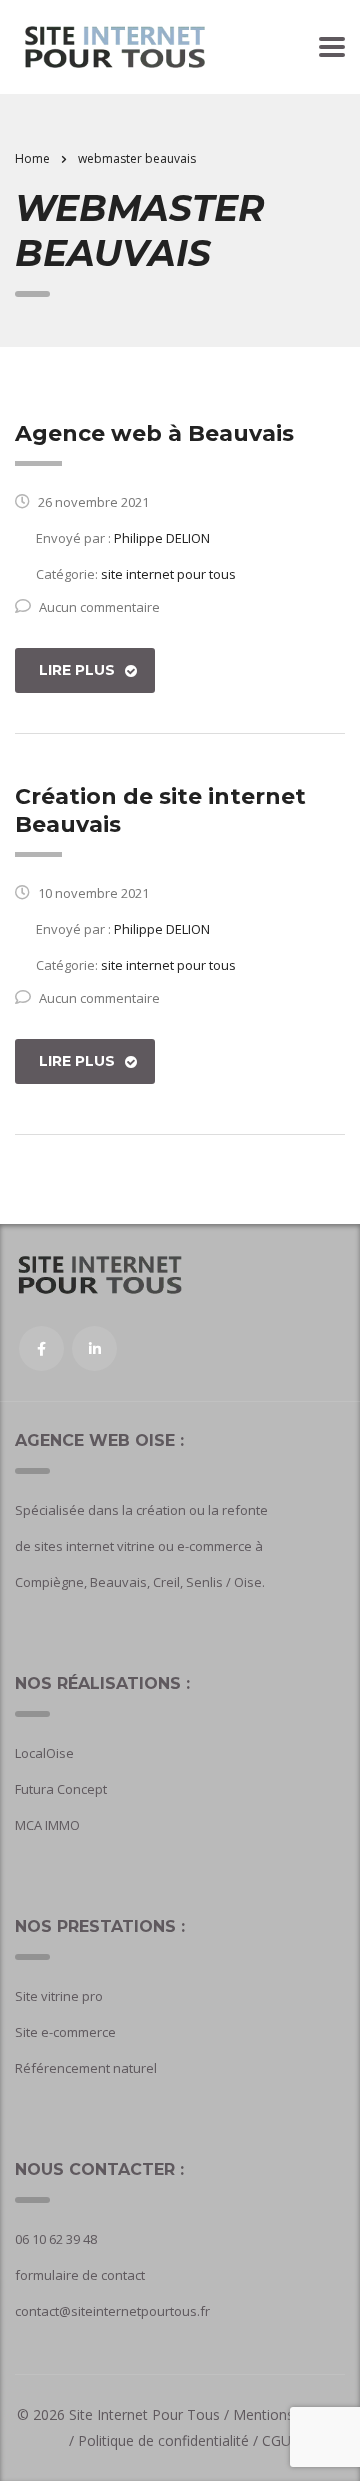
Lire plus (77, 670)
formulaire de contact (80, 2275)
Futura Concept (61, 1789)
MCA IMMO (47, 1825)
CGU (276, 2440)
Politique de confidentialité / (168, 2440)
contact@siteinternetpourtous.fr (112, 2311)
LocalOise (44, 1753)
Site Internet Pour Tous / (151, 2414)
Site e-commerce (65, 2032)
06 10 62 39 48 (56, 2239)
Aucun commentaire (99, 607)
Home (32, 158)
